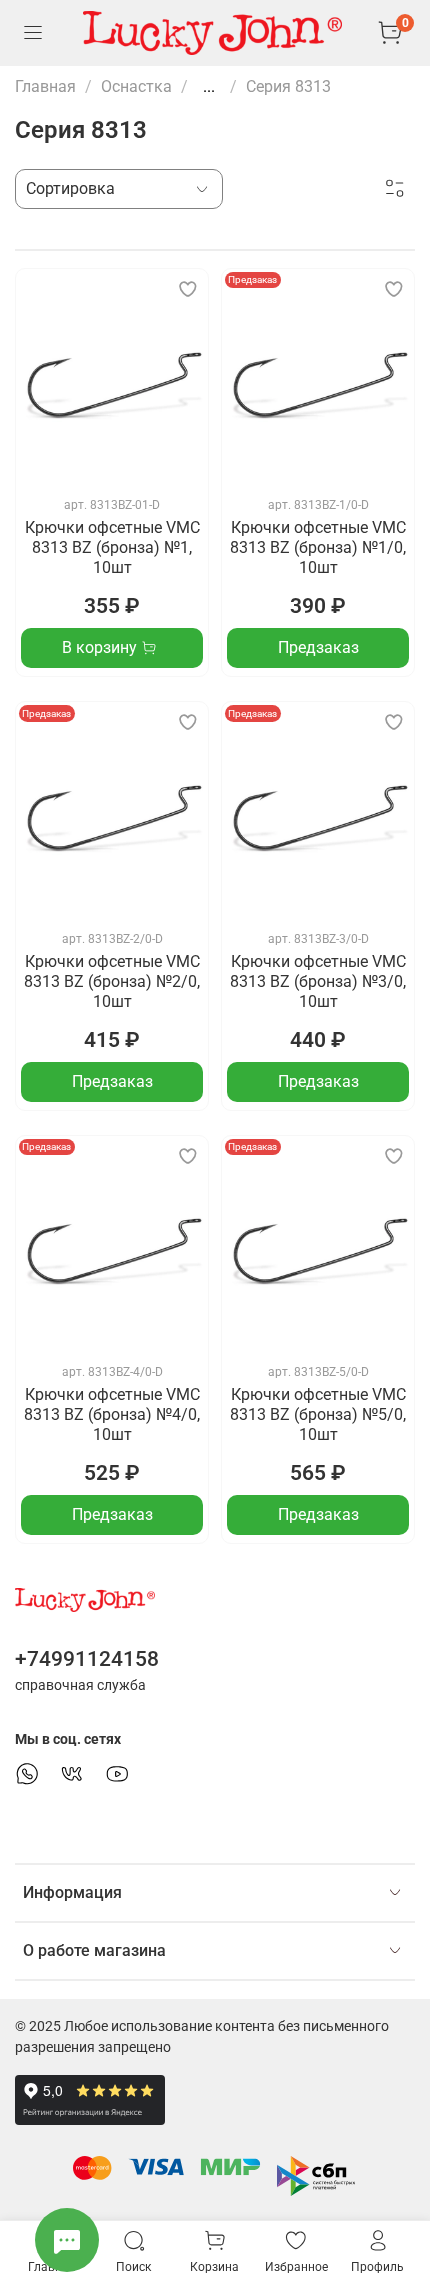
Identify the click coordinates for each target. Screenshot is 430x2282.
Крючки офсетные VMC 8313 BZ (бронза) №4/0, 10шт (112, 1414)
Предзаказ (318, 647)
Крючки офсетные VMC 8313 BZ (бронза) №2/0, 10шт (112, 981)
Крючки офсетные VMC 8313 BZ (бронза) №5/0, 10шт (318, 1414)
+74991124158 (87, 1659)
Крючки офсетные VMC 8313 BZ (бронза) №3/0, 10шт (318, 981)
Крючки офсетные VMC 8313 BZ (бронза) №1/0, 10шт (318, 547)
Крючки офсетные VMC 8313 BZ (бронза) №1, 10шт (112, 547)
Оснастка (136, 86)
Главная (45, 86)
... (209, 87)
